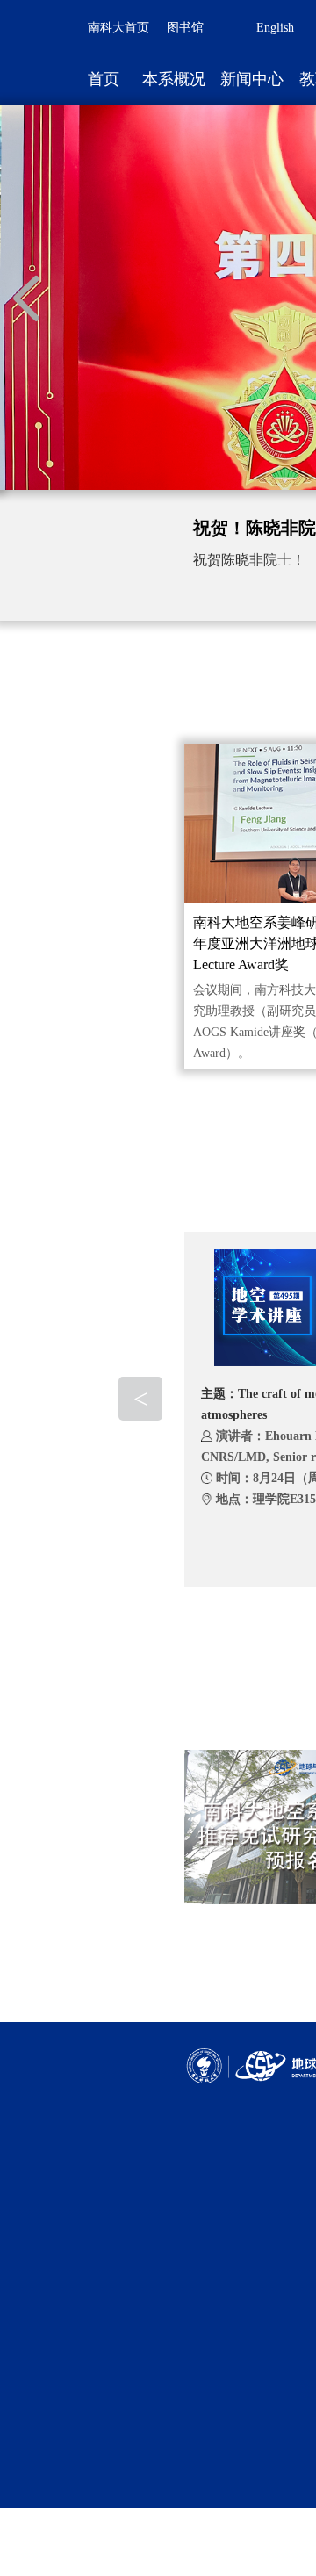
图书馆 (185, 28)
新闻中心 (252, 79)
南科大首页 (118, 28)
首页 (104, 79)
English (275, 28)
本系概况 (174, 79)
